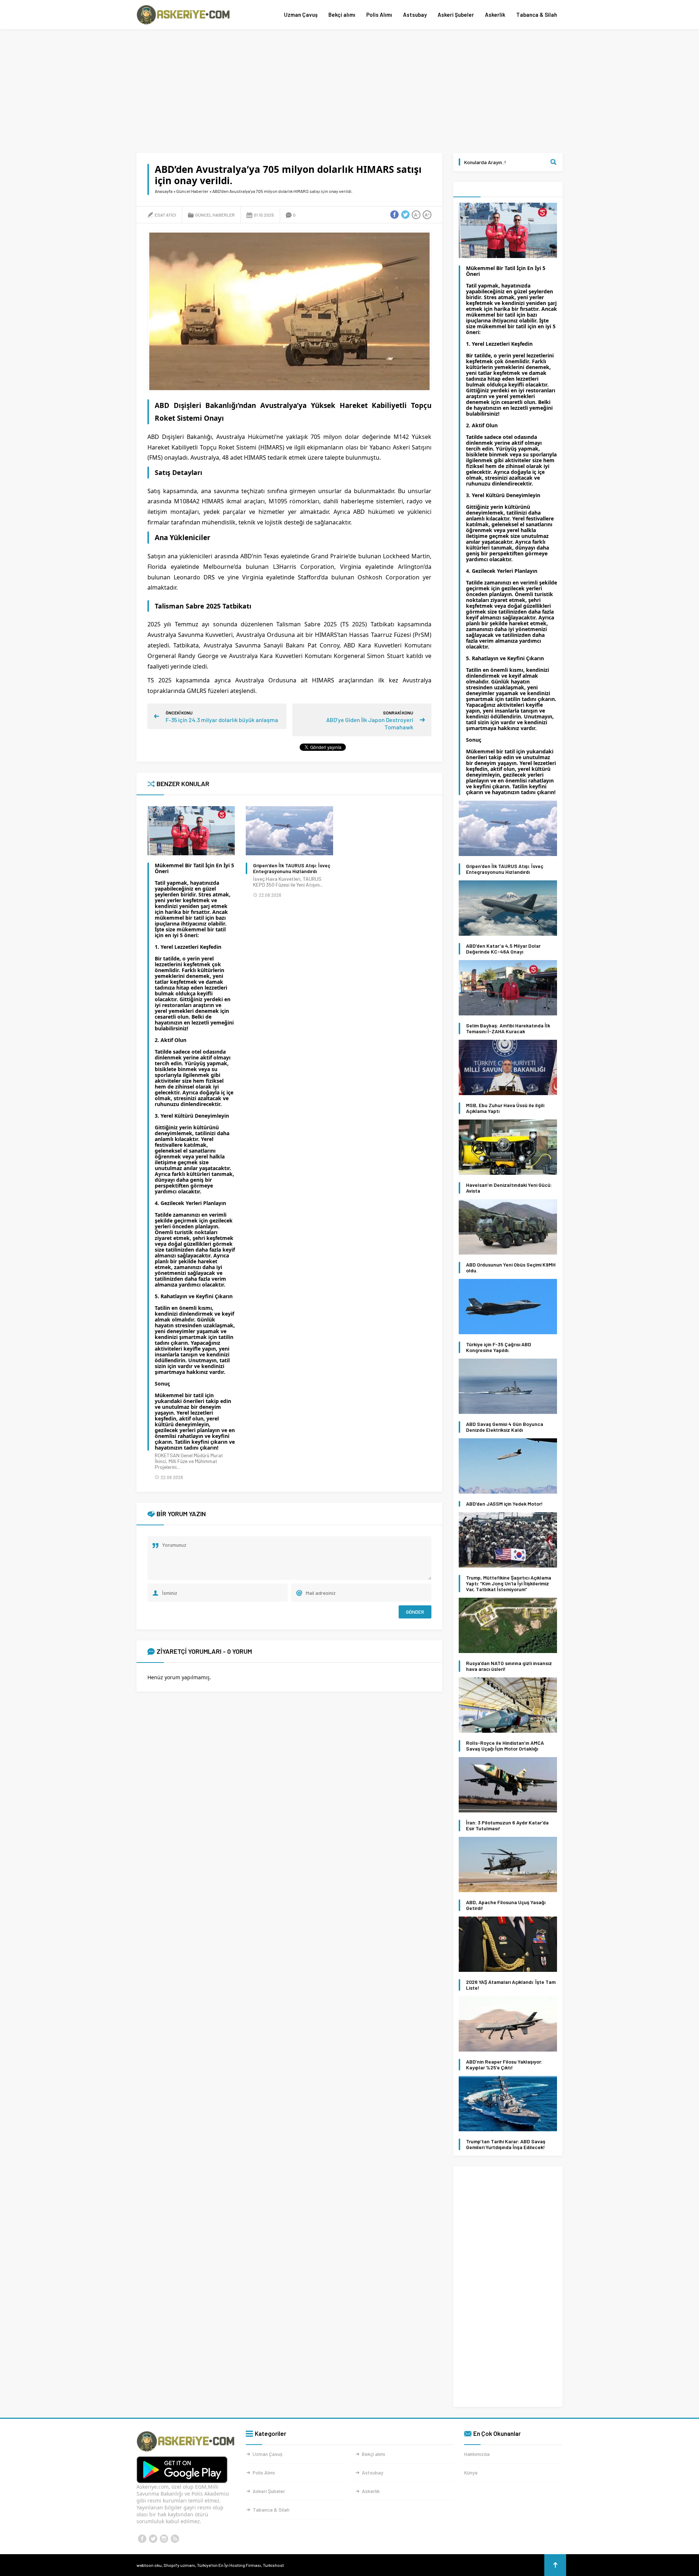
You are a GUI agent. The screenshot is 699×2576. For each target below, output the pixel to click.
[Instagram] (164, 2539)
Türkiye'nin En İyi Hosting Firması (229, 2565)
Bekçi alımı (342, 15)
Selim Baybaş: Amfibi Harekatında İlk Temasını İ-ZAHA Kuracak (508, 1029)
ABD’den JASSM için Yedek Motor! (504, 1504)
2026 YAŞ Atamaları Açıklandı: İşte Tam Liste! (511, 1985)
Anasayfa (164, 191)
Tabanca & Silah (537, 15)
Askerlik (495, 15)
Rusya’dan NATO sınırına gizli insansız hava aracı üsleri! (509, 1666)
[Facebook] (142, 2539)
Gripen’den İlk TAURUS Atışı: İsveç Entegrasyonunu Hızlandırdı (292, 868)
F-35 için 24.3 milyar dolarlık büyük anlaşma (222, 720)
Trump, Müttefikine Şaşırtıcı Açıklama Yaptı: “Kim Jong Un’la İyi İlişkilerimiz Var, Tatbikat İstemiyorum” (509, 1584)
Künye (471, 2472)
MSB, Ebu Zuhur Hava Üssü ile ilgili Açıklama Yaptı (505, 1108)
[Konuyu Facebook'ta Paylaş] (394, 215)
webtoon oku (149, 2565)
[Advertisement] (349, 91)
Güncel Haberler (192, 191)
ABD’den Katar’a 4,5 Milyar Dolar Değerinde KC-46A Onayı (503, 949)
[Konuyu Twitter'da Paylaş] (405, 215)
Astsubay (415, 15)
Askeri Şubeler (456, 15)
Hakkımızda (477, 2454)
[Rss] (175, 2539)
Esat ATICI (165, 215)
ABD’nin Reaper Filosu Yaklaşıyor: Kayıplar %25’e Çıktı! (504, 2065)
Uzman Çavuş (301, 15)
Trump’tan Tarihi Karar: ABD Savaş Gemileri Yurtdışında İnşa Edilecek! (506, 2144)
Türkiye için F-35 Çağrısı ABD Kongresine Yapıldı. (499, 1347)
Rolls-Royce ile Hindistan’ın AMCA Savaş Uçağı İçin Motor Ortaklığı (505, 1746)
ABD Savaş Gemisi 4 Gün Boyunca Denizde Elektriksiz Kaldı (505, 1427)
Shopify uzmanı (179, 2565)
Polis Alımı (379, 15)
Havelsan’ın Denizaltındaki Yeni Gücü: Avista (509, 1188)
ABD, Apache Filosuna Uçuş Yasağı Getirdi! (506, 1905)
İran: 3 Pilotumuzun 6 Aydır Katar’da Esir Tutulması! (507, 1826)
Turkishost (273, 2565)
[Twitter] (153, 2539)
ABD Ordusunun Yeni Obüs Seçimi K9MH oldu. (511, 1268)
